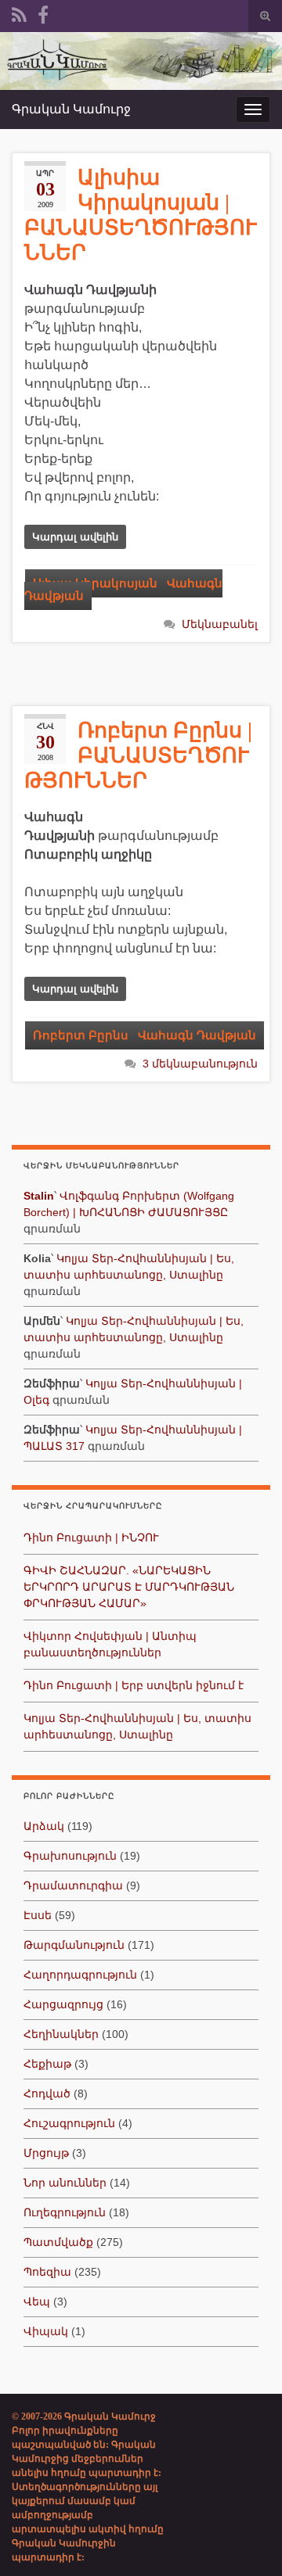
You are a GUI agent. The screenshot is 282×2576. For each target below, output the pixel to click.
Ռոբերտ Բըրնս (81, 1035)
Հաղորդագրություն (80, 1975)
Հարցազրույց (63, 2004)
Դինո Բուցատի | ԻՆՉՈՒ (91, 1537)
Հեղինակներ (61, 2034)
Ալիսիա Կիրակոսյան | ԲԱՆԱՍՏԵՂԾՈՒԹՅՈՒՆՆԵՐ (141, 215)
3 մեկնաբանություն (200, 1064)
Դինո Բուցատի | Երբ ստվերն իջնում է (134, 1685)
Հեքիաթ (47, 2064)
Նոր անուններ (65, 2183)
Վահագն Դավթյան (197, 1035)
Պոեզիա (47, 2272)
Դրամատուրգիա (73, 1885)
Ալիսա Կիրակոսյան (95, 583)
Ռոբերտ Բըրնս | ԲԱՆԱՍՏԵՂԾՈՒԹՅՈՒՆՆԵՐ (138, 755)
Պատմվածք (58, 2242)
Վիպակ (46, 2331)
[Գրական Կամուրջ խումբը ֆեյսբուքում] (43, 13)
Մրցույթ (46, 2153)
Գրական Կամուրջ (71, 109)
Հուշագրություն (69, 2123)
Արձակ (44, 1826)
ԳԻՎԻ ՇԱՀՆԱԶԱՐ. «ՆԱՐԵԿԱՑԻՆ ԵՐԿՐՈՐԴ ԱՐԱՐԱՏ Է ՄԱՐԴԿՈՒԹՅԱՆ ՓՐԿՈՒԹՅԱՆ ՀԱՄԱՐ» (129, 1587)
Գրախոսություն (70, 1856)
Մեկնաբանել (220, 624)
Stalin (39, 1196)
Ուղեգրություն (65, 2212)
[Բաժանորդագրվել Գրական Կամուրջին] (19, 13)
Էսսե (38, 1915)
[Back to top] (247, 2541)
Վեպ (37, 2302)
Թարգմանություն (74, 1945)
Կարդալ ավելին (75, 537)
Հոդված (47, 2093)
